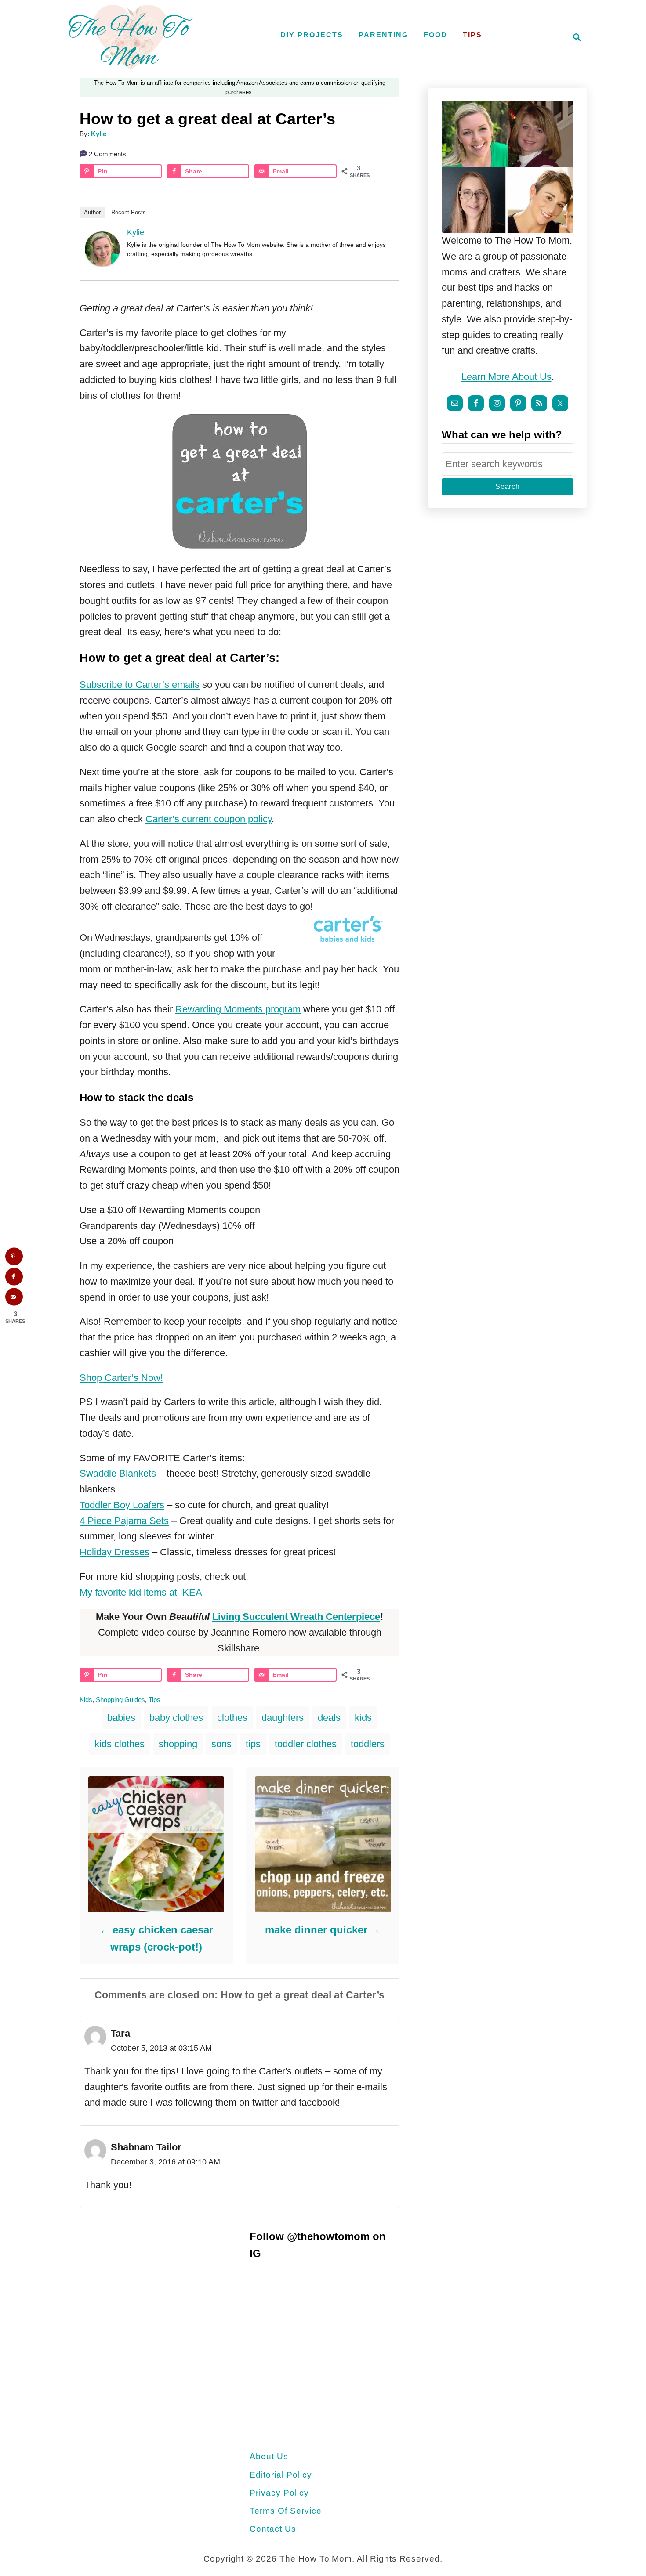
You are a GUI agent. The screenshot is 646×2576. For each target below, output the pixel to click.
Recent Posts (129, 212)
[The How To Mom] (131, 37)
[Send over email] (14, 1297)
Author (92, 212)
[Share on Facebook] (14, 1276)
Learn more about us (506, 377)
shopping (178, 1744)
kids (363, 1718)
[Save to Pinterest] (14, 1256)
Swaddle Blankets (118, 1473)
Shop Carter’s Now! (121, 1378)
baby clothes (176, 1718)
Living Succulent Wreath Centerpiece (296, 1617)
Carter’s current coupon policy (209, 819)
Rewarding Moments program (238, 1009)
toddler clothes (306, 1744)
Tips (154, 1700)
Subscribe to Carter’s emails (140, 685)
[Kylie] (102, 263)
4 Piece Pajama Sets (124, 1521)
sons (221, 1744)
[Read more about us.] (508, 167)
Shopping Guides (120, 1700)
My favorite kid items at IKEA (141, 1592)
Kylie (99, 134)
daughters (283, 1718)
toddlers (368, 1744)
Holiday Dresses (114, 1552)
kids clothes (120, 1744)
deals (329, 1718)
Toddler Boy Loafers (122, 1505)
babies (121, 1718)
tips (253, 1744)
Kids (86, 1700)
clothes (232, 1718)
